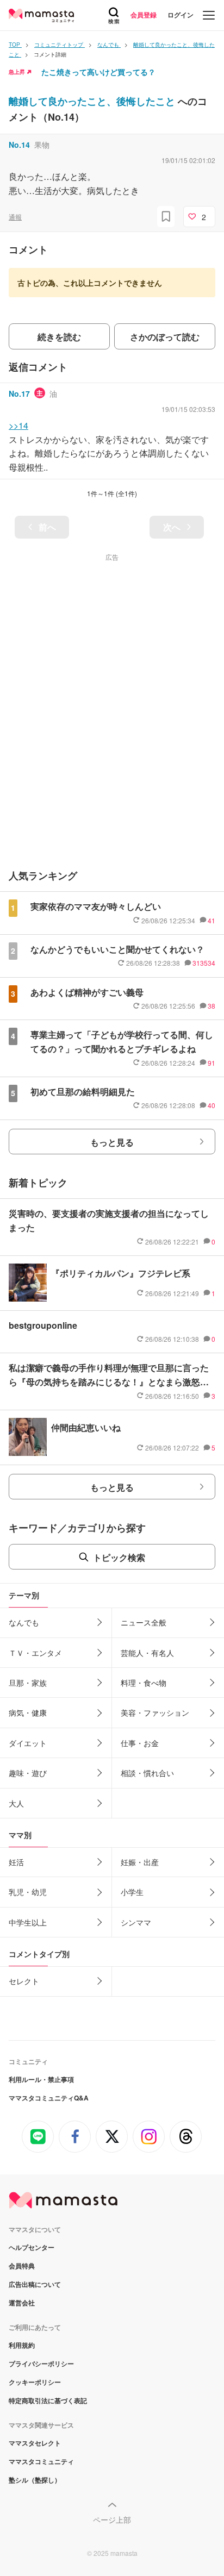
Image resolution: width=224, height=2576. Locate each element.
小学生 (132, 1892)
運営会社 (22, 2303)
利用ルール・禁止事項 (41, 2079)
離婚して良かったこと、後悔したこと (93, 101)
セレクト (24, 1981)
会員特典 (22, 2266)
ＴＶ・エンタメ (35, 1653)
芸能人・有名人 (147, 1653)
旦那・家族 (28, 1683)
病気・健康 (28, 1712)
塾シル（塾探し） (35, 2480)
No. (19, 145)
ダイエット (28, 1743)
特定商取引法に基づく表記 (48, 2400)
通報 (15, 217)
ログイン (181, 15)
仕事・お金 (140, 1743)
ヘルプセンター (32, 2247)
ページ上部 (112, 2519)
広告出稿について (35, 2284)
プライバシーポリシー (41, 2364)
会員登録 (144, 15)
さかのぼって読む (165, 337)
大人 (16, 1803)
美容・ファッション (155, 1712)
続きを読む (59, 337)
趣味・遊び (28, 1773)
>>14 (18, 425)
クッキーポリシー (35, 2382)
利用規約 (22, 2345)
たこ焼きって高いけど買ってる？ (98, 72)
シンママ (136, 1922)
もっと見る (112, 1142)
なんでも (24, 1622)
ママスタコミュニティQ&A (49, 2098)
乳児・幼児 (28, 1892)
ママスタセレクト (35, 2443)
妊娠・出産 (140, 1862)
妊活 (16, 1862)
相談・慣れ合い (147, 1773)
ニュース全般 (144, 1622)
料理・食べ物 (144, 1683)
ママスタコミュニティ (41, 2461)
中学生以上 (28, 1922)
